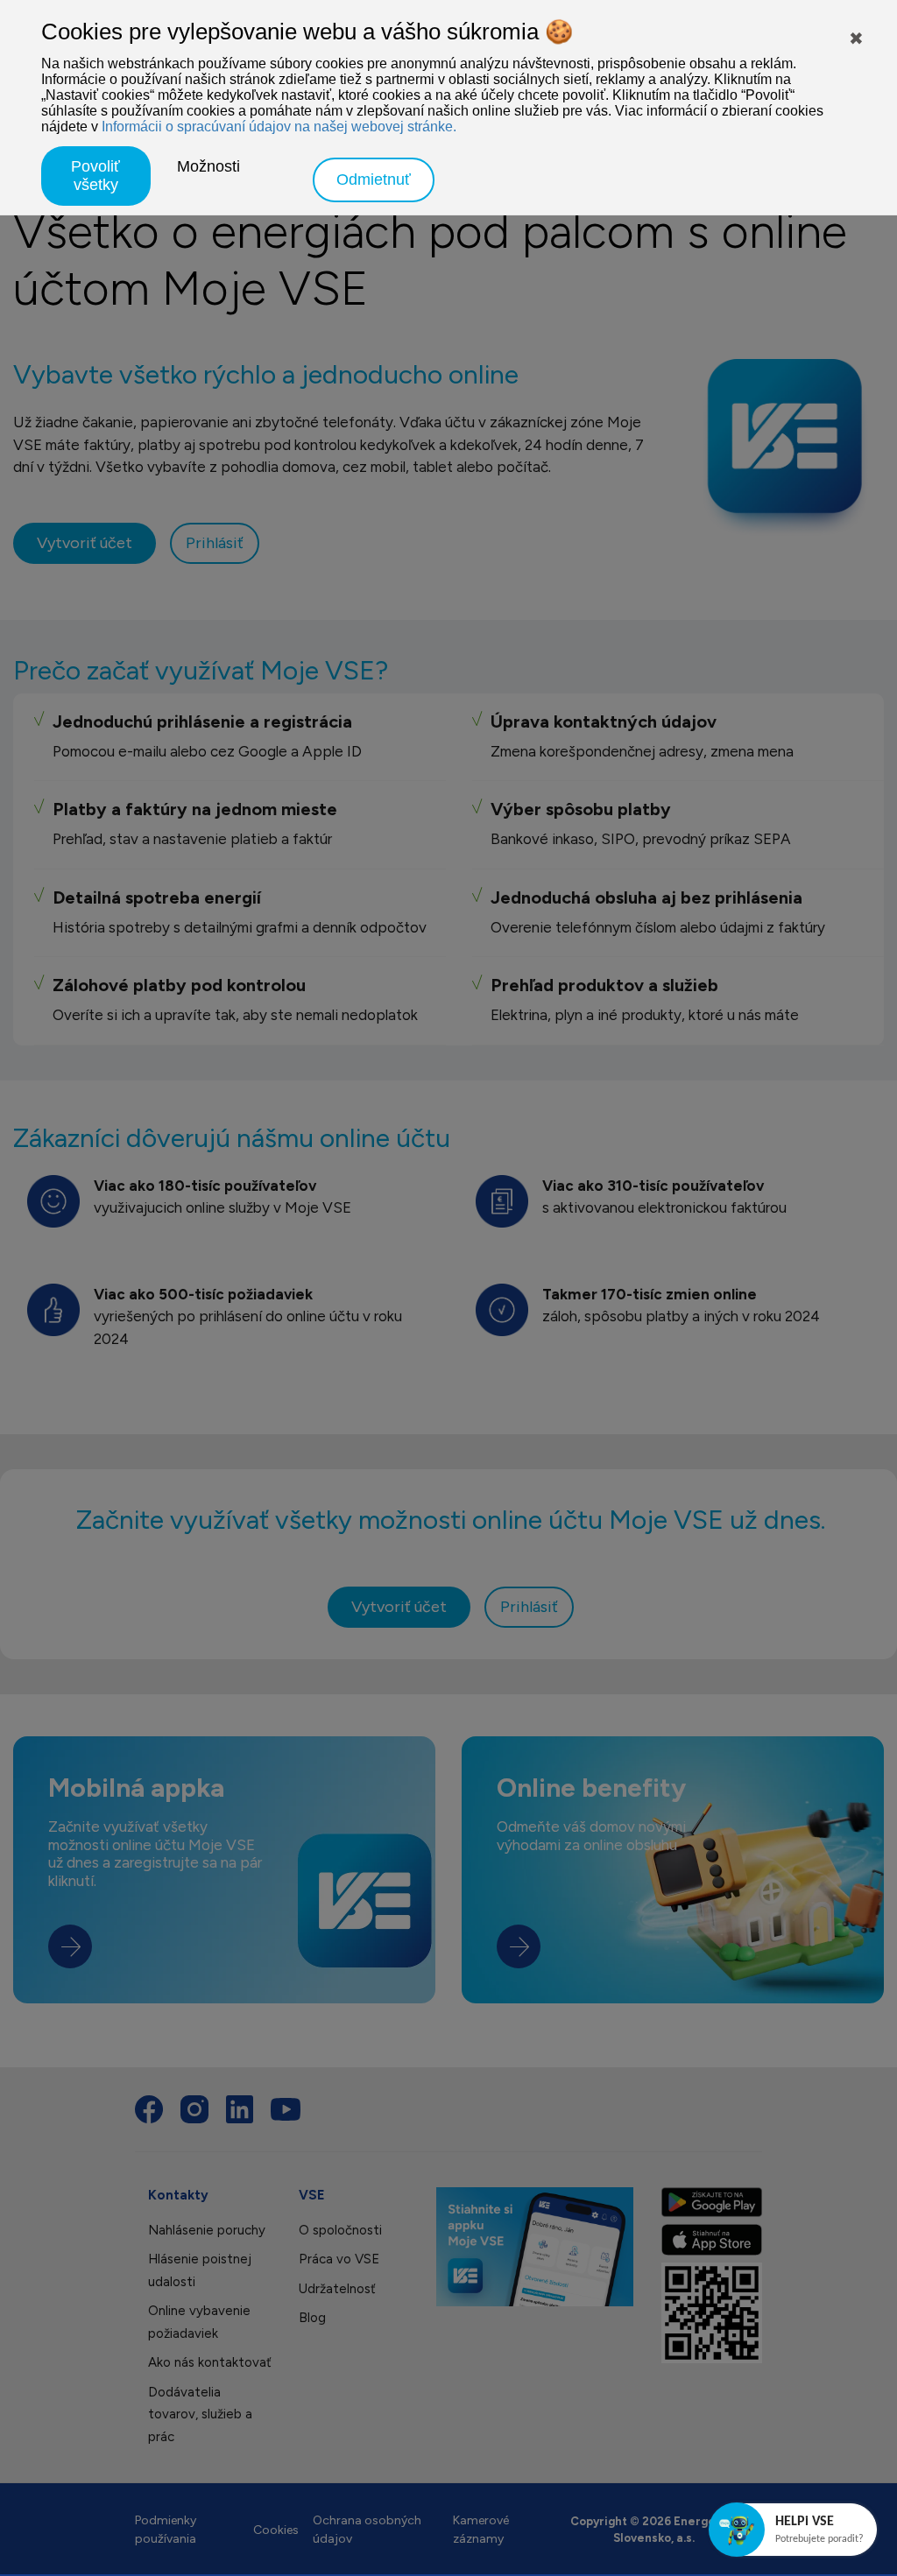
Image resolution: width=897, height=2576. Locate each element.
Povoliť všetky (95, 176)
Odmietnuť (374, 179)
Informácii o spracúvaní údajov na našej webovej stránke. (279, 127)
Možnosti (208, 166)
